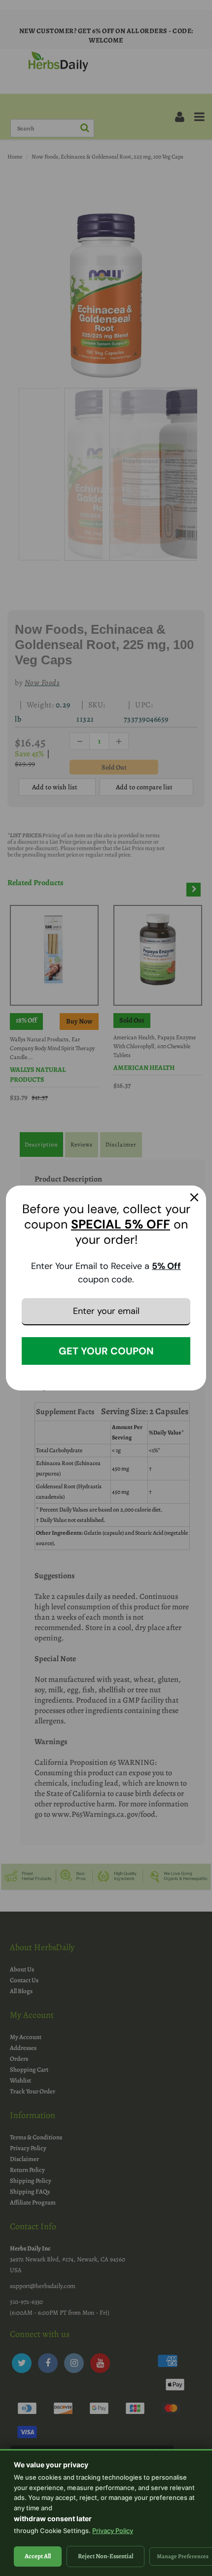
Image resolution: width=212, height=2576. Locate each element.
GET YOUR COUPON (106, 1351)
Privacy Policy (113, 2531)
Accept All (38, 2556)
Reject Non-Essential (106, 2556)
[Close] (194, 1197)
